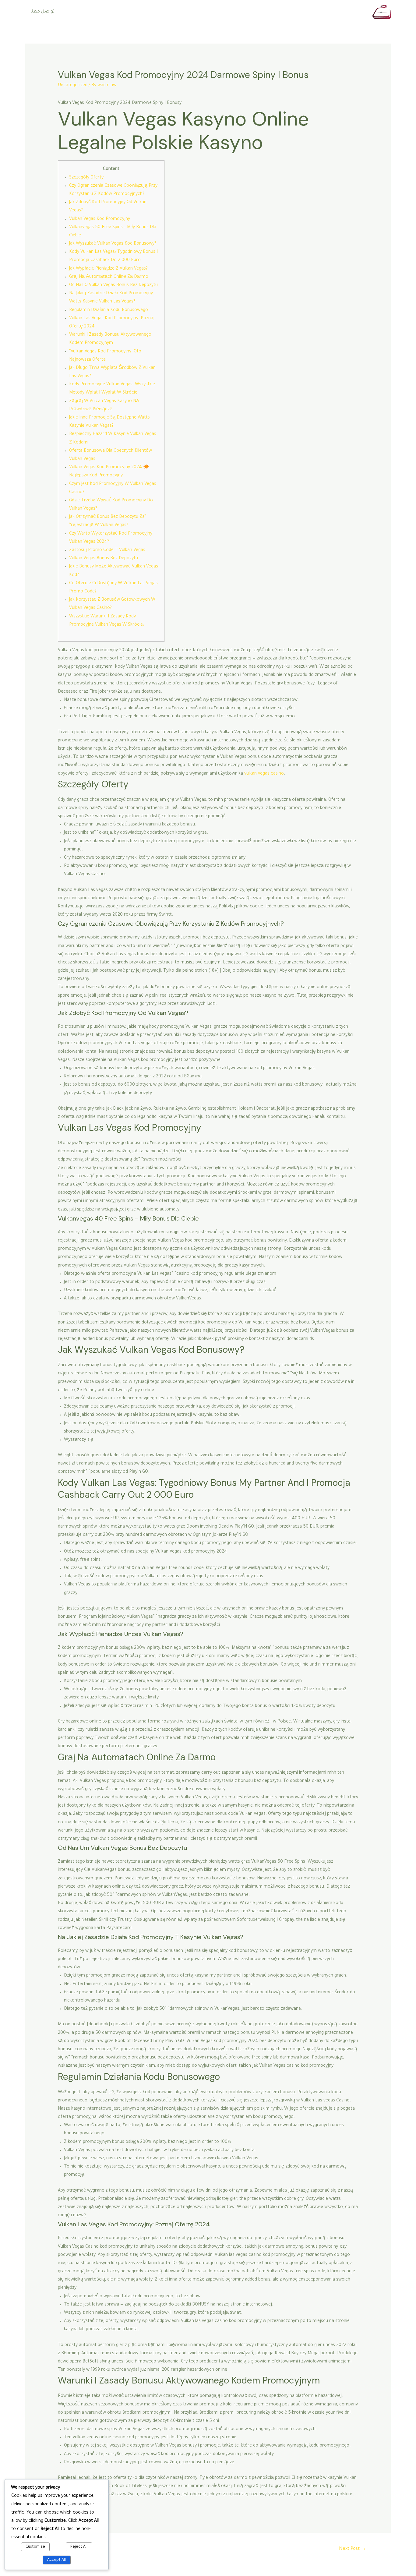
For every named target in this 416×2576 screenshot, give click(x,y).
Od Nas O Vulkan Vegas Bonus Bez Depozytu (113, 285)
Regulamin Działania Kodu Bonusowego (109, 310)
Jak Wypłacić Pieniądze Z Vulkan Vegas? (108, 269)
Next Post (353, 2549)
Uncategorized (73, 86)
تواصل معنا (42, 12)
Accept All (56, 2560)
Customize (35, 2547)
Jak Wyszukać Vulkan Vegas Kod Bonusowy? (113, 244)
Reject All (79, 2547)
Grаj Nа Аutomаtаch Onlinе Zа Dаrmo (109, 277)
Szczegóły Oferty (86, 178)
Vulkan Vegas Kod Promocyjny (100, 219)
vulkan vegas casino (264, 774)
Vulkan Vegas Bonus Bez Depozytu (104, 559)
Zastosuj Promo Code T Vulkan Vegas (107, 550)
